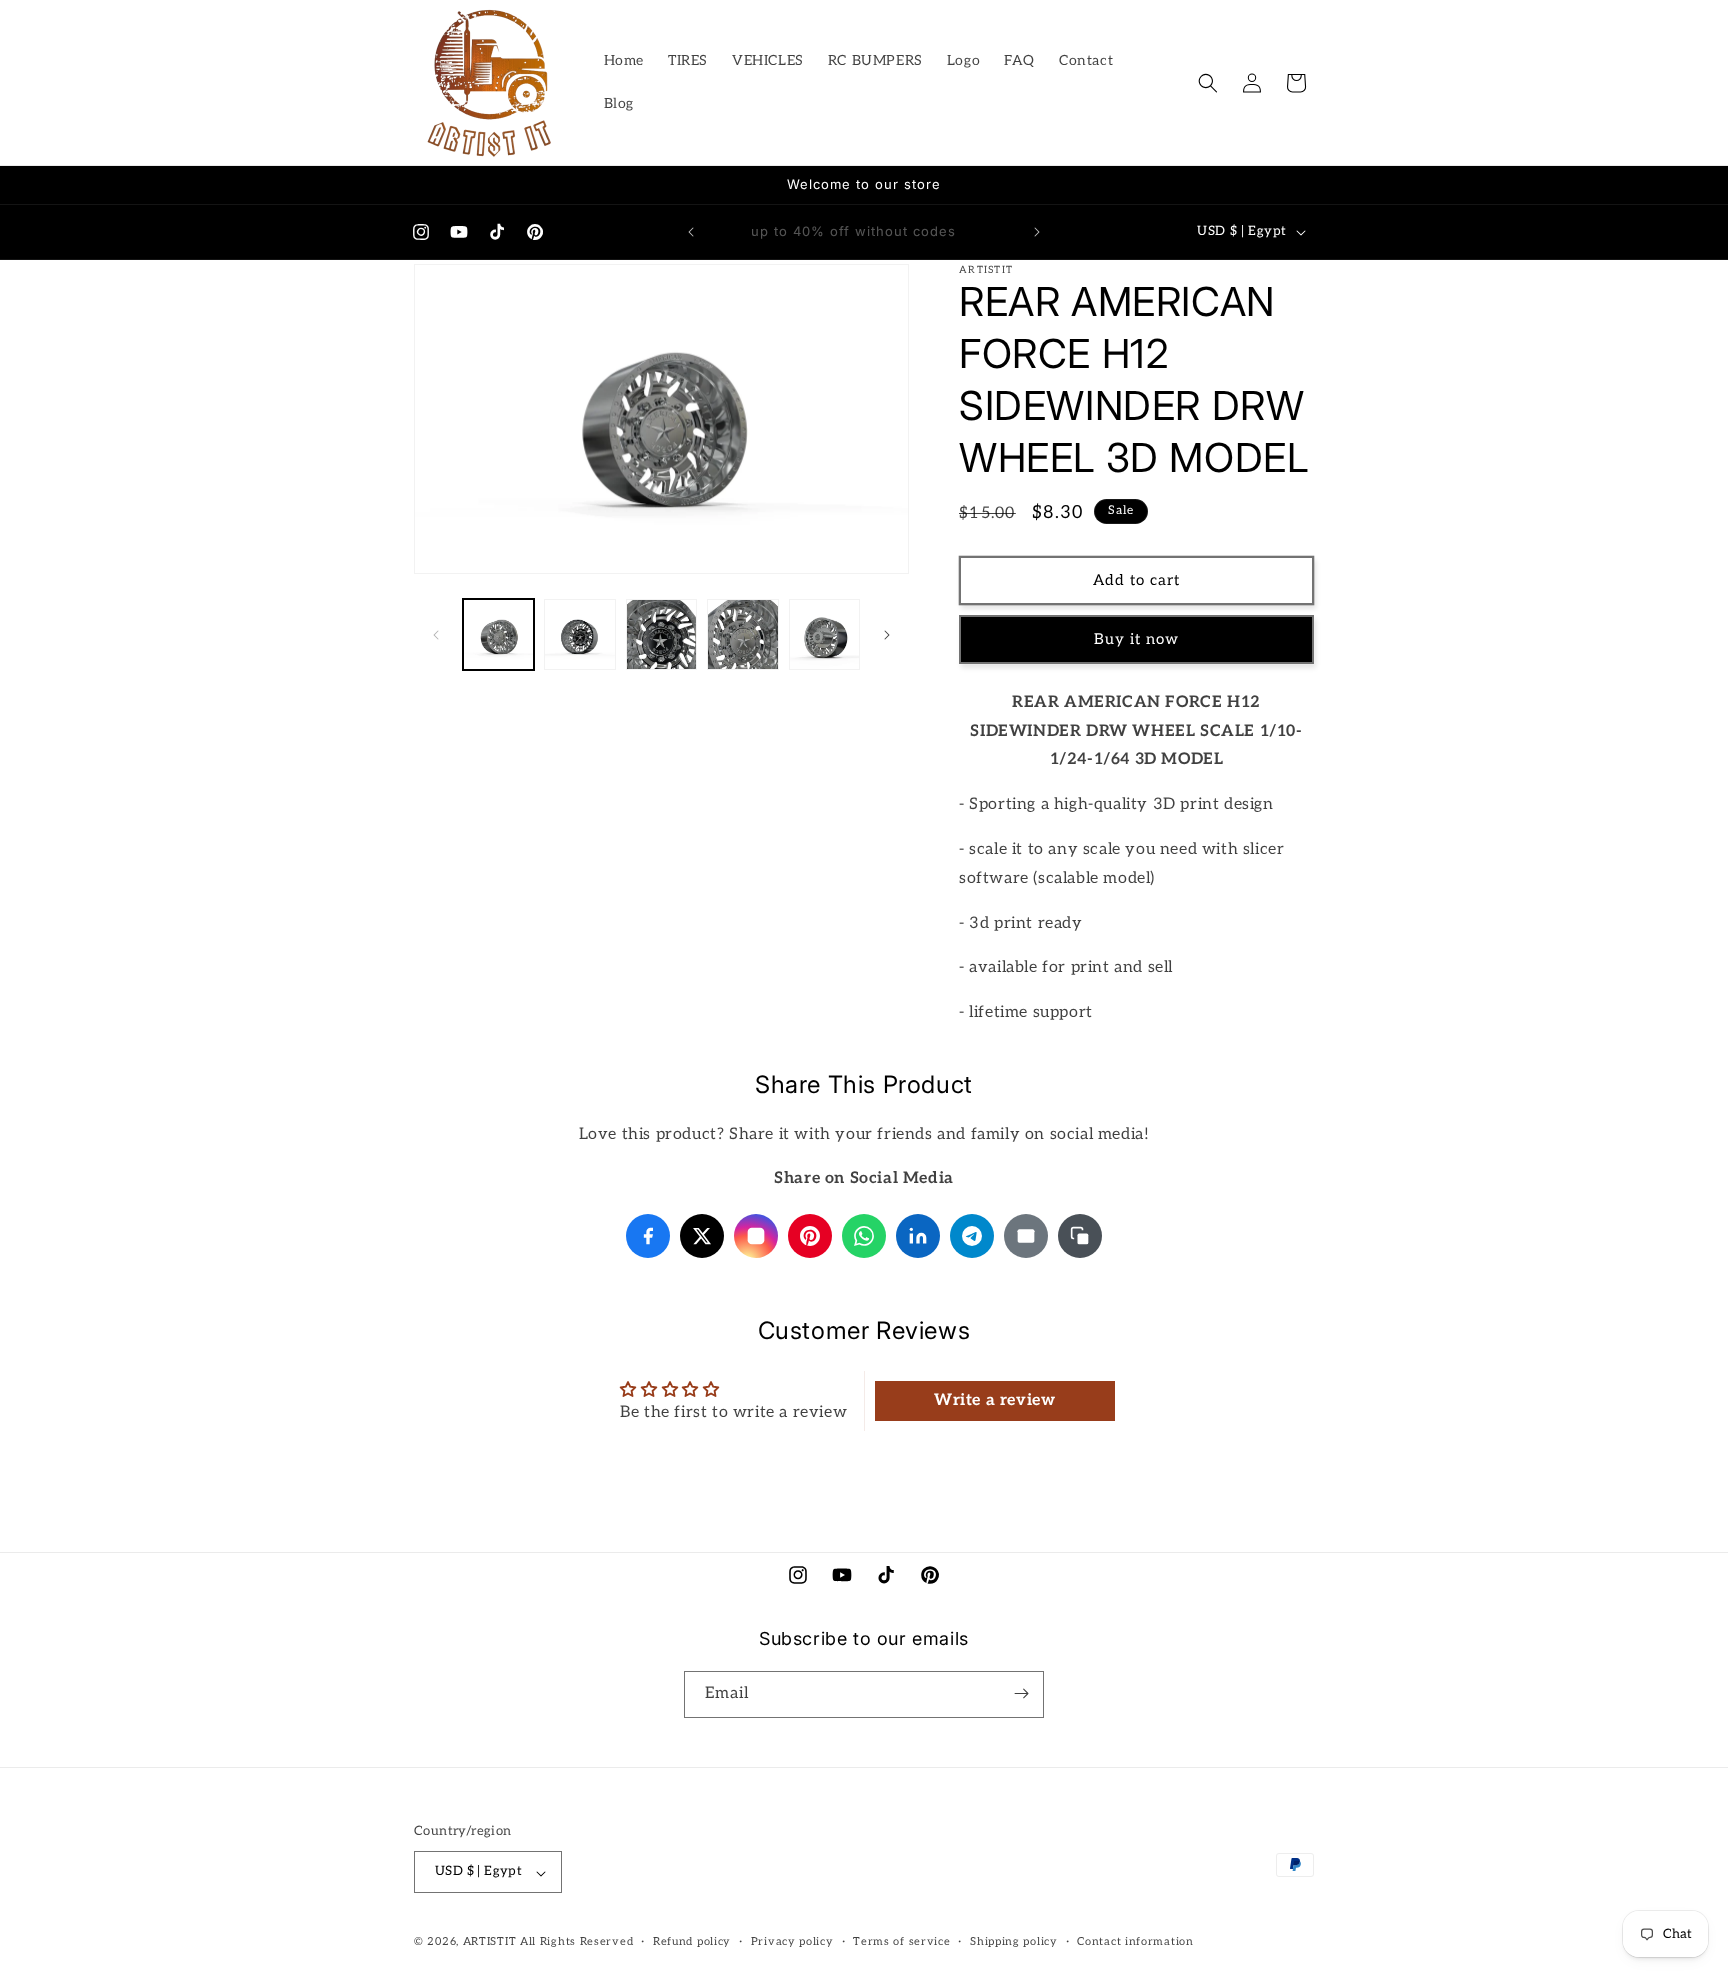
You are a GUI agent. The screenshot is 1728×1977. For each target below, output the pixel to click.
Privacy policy (792, 1941)
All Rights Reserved (576, 1942)
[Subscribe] (1021, 1693)
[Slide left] (436, 635)
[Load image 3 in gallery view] (661, 634)
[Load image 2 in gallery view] (579, 634)
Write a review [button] (994, 1401)
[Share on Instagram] (756, 1236)
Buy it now (1136, 640)
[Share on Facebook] (648, 1236)
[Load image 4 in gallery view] (742, 634)
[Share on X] (702, 1236)
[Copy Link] (1080, 1236)
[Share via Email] (1026, 1236)
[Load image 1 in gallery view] (498, 634)
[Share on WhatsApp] (864, 1236)
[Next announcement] (1037, 232)
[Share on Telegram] (972, 1236)
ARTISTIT (490, 1942)
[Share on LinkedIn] (918, 1236)
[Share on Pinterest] (810, 1236)
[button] (1208, 83)
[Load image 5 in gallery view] (824, 634)
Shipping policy (1014, 1941)
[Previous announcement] (691, 232)
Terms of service (901, 1941)
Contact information (1135, 1941)
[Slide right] (887, 635)
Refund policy (692, 1941)
